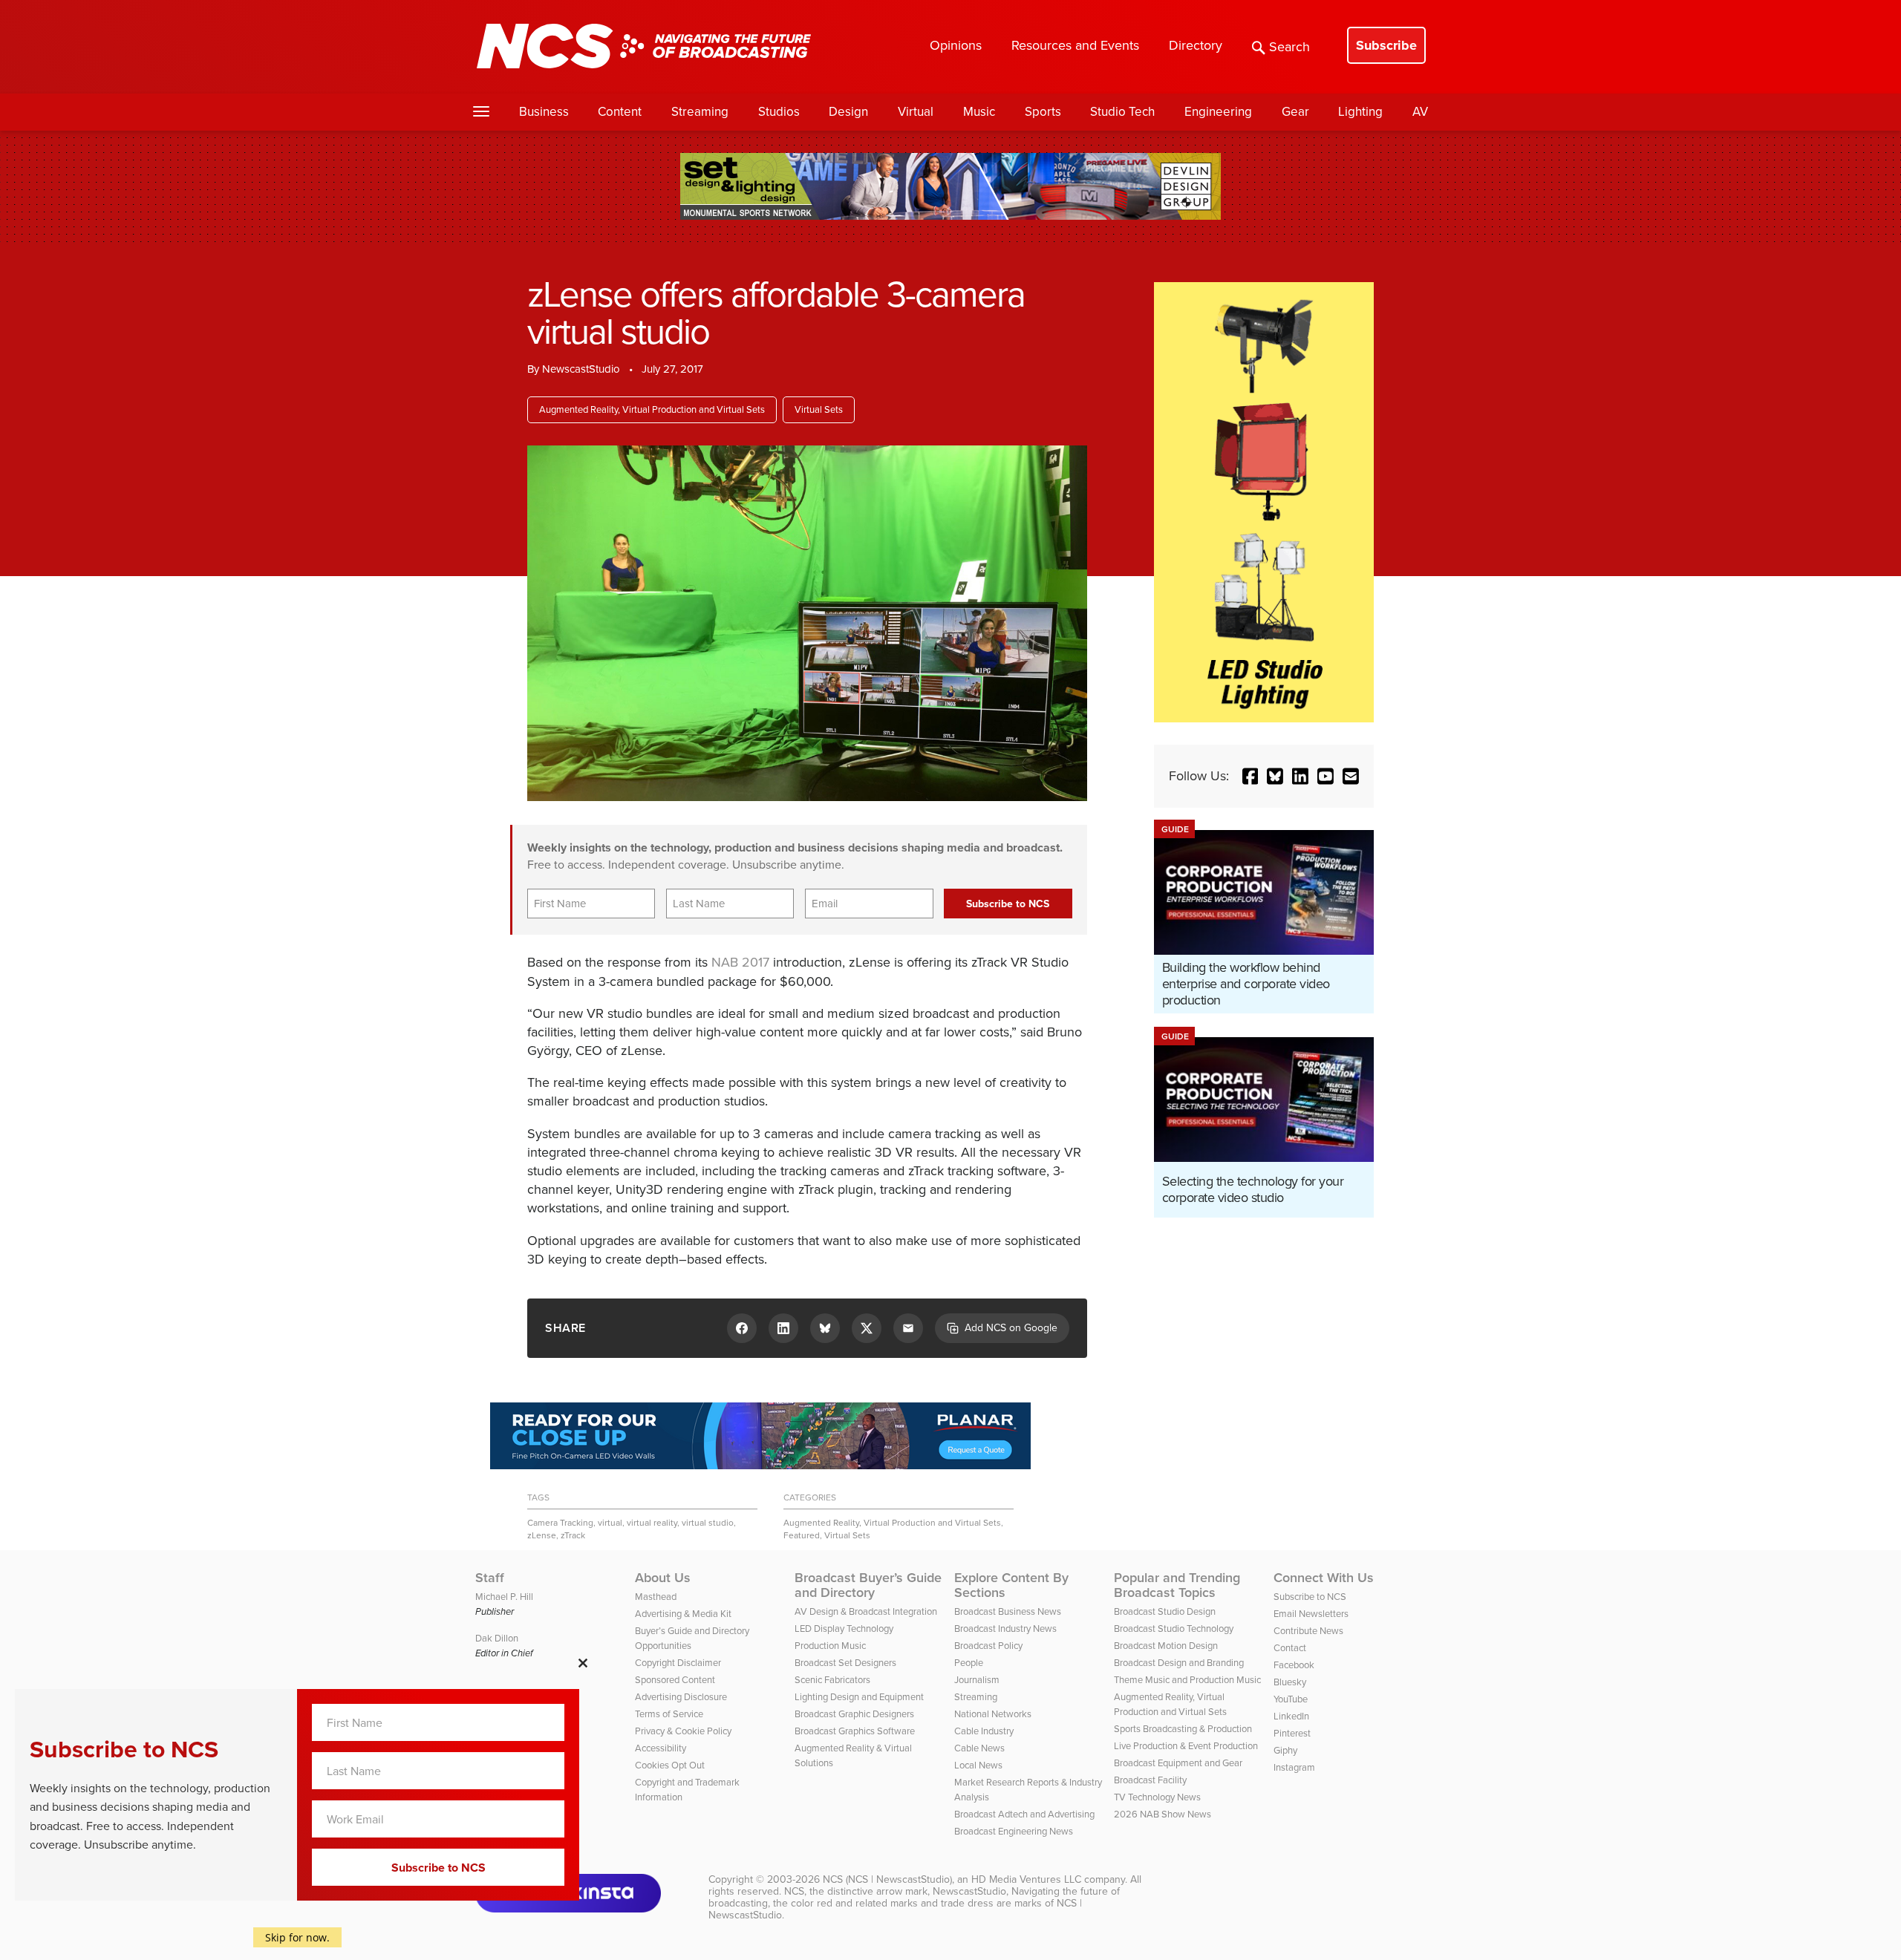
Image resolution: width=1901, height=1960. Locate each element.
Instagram (1294, 1767)
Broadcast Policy (988, 1646)
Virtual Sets (819, 409)
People (969, 1663)
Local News (978, 1765)
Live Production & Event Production (1186, 1746)
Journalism (977, 1680)
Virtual (916, 112)
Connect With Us (1324, 1578)
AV (1420, 112)
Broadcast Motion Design (1166, 1646)
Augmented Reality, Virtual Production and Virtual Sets (652, 409)
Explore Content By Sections (1011, 1585)
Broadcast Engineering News (1014, 1831)
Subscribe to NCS (1310, 1597)
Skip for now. (297, 1937)
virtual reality (652, 1523)
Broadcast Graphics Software (855, 1731)
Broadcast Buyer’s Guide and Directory (868, 1585)
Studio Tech (1122, 112)
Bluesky (1290, 1682)
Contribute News (1308, 1631)
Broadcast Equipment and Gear (1178, 1763)
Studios (779, 112)
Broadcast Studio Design (1165, 1611)
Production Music (830, 1646)
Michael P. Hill (504, 1597)
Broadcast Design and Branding (1179, 1663)
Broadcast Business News (1008, 1611)
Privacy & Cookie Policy (683, 1731)
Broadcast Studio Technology (1174, 1629)
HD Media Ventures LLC (1026, 1879)
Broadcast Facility (1150, 1780)
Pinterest (1292, 1733)
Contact (1290, 1648)
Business (544, 112)
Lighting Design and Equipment (859, 1697)
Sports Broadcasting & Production (1183, 1729)
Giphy (1285, 1750)
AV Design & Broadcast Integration (866, 1611)
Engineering (1218, 112)
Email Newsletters (1311, 1614)
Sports (1043, 112)
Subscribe (1386, 45)
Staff (490, 1578)
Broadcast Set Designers (845, 1663)
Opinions (956, 45)
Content (620, 112)
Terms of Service (669, 1714)
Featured (802, 1535)
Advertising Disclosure (681, 1697)
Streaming (700, 112)
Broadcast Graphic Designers (854, 1714)
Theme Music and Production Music (1187, 1680)
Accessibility (661, 1748)
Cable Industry (984, 1731)
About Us (663, 1578)
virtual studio (708, 1523)
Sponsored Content (675, 1680)
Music (979, 112)
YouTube (1291, 1699)
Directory (1196, 45)
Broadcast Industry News (1005, 1629)
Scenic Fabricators (832, 1680)
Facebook (1294, 1665)
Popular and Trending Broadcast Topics (1177, 1585)
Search (1289, 47)
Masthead (656, 1597)
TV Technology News (1157, 1797)
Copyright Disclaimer (678, 1663)
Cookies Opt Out (670, 1765)
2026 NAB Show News (1163, 1814)
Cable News (979, 1748)
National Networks (993, 1714)
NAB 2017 (740, 962)
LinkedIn (1291, 1716)
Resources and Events (1075, 45)
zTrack (573, 1535)
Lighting (1360, 112)
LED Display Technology (844, 1629)
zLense (542, 1535)
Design (848, 112)
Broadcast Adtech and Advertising (1024, 1814)
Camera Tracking (560, 1523)
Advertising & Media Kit (683, 1614)
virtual (610, 1523)
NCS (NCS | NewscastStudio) (887, 1879)
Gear (1295, 112)
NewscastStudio (581, 369)
